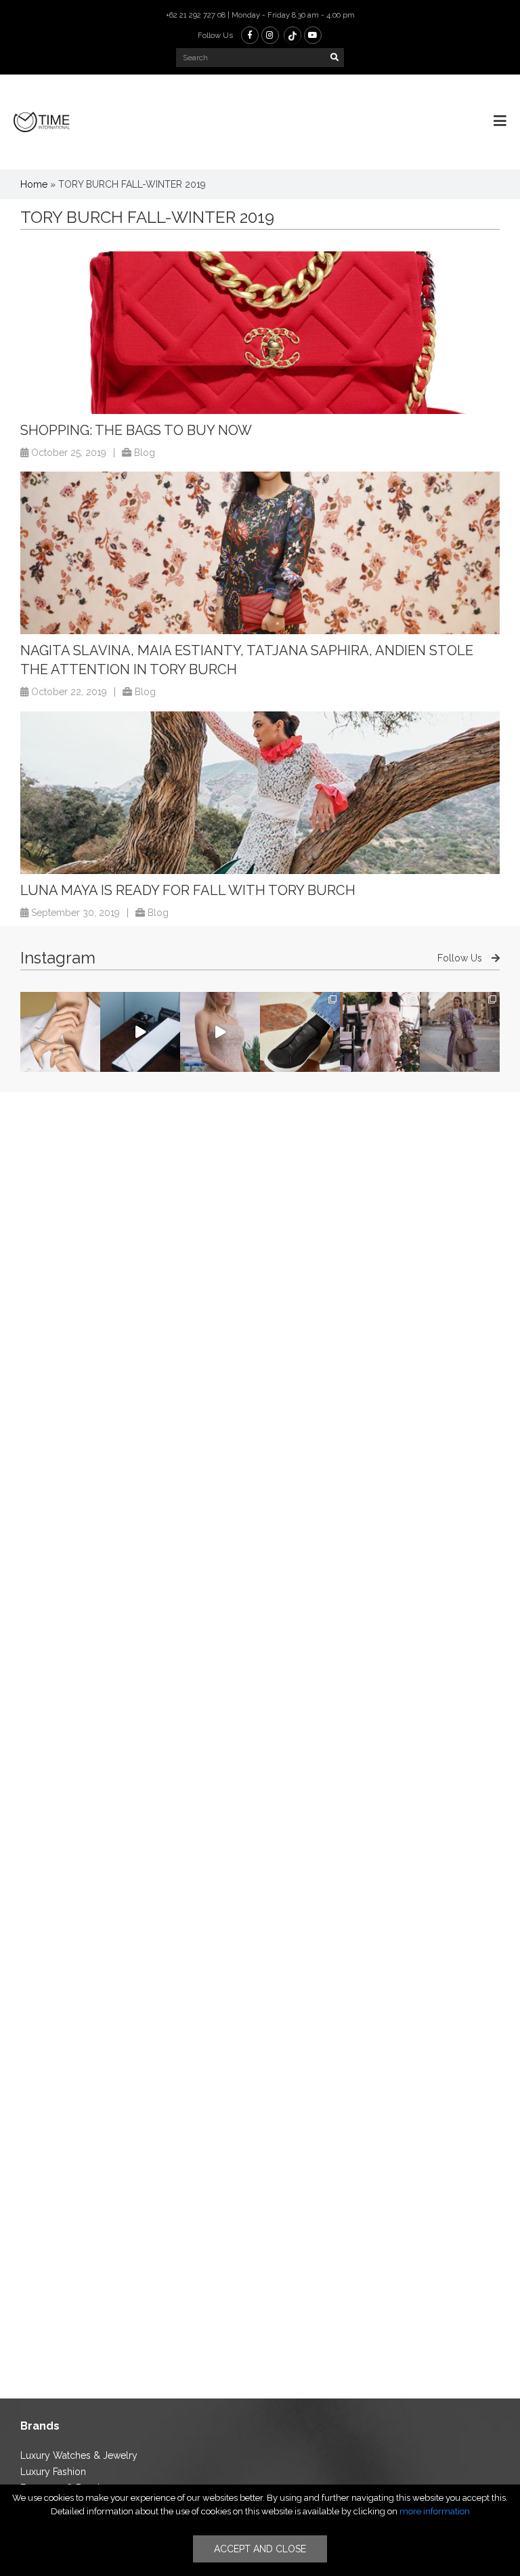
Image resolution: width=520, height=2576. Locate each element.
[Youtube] (313, 35)
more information (435, 2511)
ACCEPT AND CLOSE (260, 2549)
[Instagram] (270, 35)
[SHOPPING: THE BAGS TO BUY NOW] (260, 333)
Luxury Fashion (53, 2472)
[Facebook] (250, 35)
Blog (145, 453)
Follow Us (461, 958)
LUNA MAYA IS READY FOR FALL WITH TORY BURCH (188, 890)
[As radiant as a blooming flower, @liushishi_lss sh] (380, 1032)
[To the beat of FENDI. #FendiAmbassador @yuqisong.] (140, 1032)
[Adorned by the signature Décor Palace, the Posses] (60, 1032)
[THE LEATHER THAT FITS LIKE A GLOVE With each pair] (300, 1032)
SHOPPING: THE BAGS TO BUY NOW (136, 430)
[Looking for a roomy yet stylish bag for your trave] (460, 1032)
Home (34, 184)
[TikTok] (292, 35)
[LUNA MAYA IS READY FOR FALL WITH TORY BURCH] (260, 793)
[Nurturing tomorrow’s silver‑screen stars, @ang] (220, 1032)
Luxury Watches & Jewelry (79, 2455)
